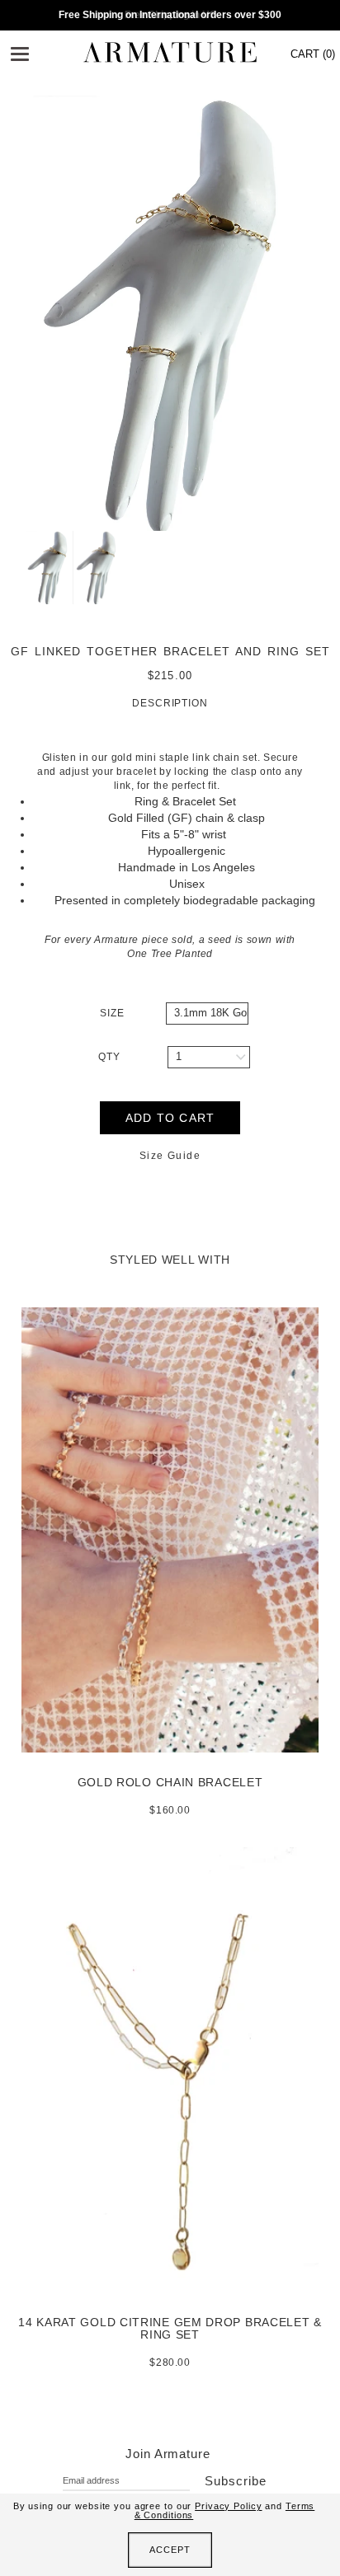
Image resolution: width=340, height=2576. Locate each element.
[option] (170, 313)
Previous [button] (12, 313)
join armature (168, 2454)
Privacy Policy (228, 2506)
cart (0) (313, 54)
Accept (170, 2550)
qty (109, 1057)
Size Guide (170, 1156)
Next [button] (328, 313)
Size (112, 1013)
